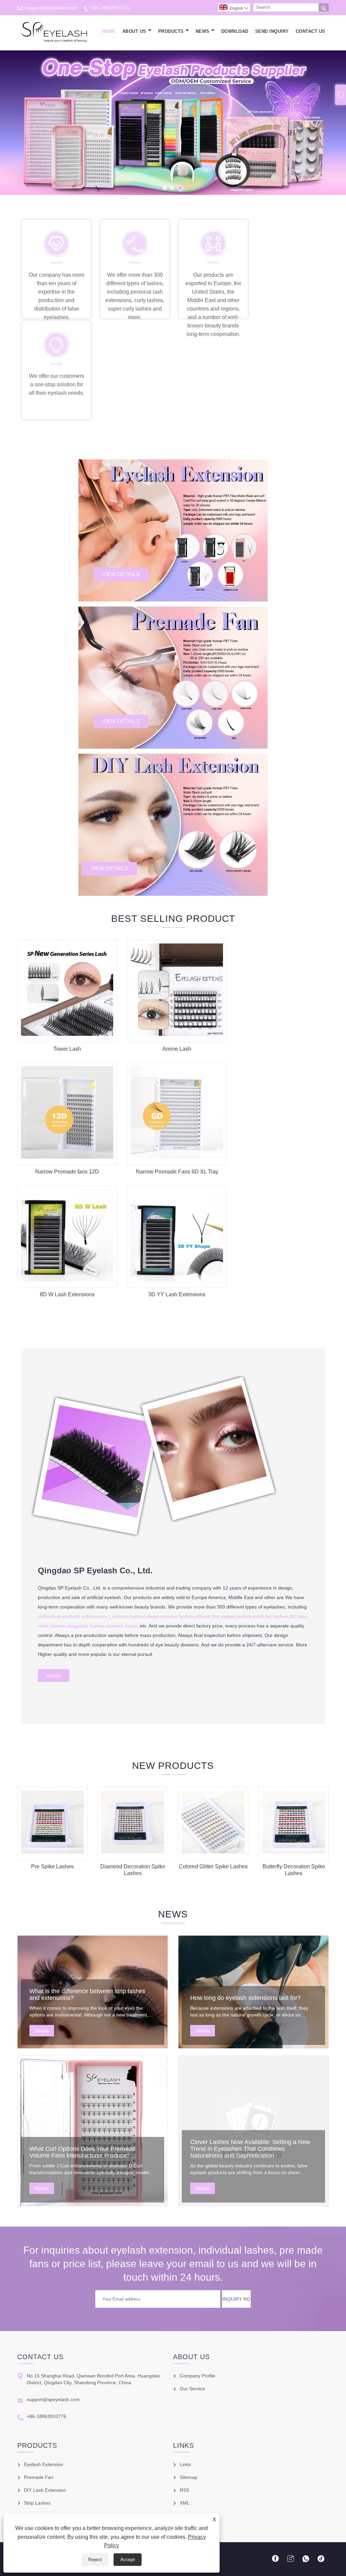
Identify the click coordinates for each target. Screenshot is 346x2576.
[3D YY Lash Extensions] (177, 1280)
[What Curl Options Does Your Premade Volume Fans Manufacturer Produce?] (93, 2131)
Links (185, 2464)
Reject (95, 2559)
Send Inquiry (272, 31)
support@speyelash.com (52, 8)
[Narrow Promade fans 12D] (67, 1157)
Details (54, 1675)
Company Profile (197, 2376)
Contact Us (311, 31)
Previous (13, 122)
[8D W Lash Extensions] (67, 1280)
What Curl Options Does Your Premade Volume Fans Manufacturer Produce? (82, 2152)
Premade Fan (39, 2477)
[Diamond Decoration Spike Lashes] (133, 1852)
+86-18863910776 (110, 8)
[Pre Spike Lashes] (52, 1852)
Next (333, 122)
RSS (184, 2490)
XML (185, 2503)
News (203, 31)
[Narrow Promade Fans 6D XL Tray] (177, 1157)
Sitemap (189, 2477)
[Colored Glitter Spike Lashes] (213, 1852)
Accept (128, 2559)
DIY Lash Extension (45, 2490)
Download (235, 31)
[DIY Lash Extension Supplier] (173, 123)
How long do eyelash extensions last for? (245, 1998)
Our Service (192, 2389)
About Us (134, 31)
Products (171, 31)
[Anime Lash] (177, 1034)
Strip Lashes (37, 2503)
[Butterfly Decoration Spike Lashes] (294, 1852)
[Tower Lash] (67, 1034)
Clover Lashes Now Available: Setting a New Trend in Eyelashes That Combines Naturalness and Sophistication (250, 2149)
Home (109, 31)
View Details (121, 574)
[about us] (156, 1545)
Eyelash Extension (44, 2464)
